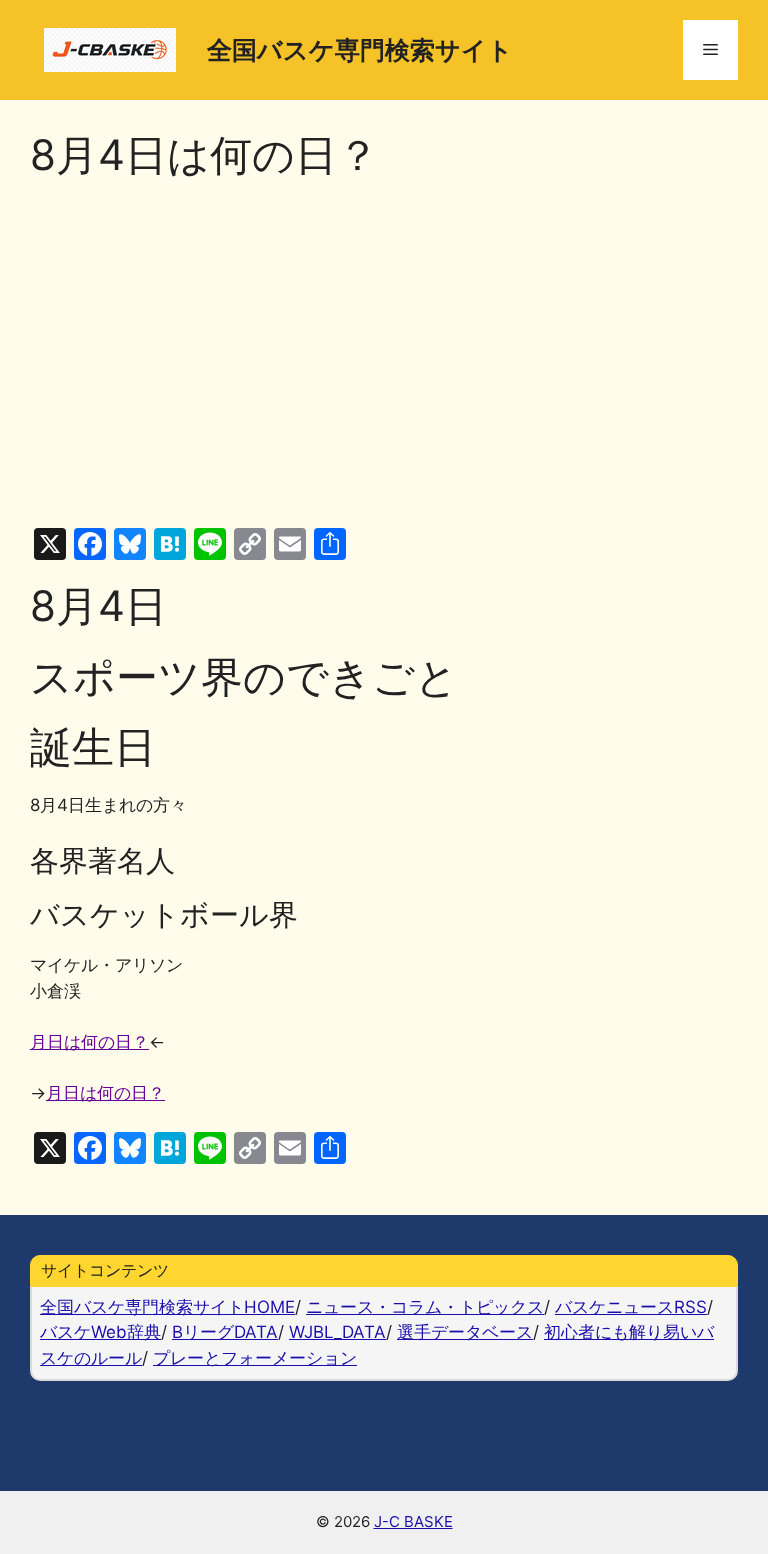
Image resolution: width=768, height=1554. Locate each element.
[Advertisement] (384, 354)
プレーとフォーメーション (255, 1358)
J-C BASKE (413, 1521)
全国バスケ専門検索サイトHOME (167, 1307)
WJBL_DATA (337, 1332)
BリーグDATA (225, 1332)
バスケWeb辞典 (100, 1332)
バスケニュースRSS (631, 1307)
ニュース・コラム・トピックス (425, 1307)
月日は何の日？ (89, 1042)
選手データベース (465, 1332)
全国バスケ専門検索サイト (360, 50)
